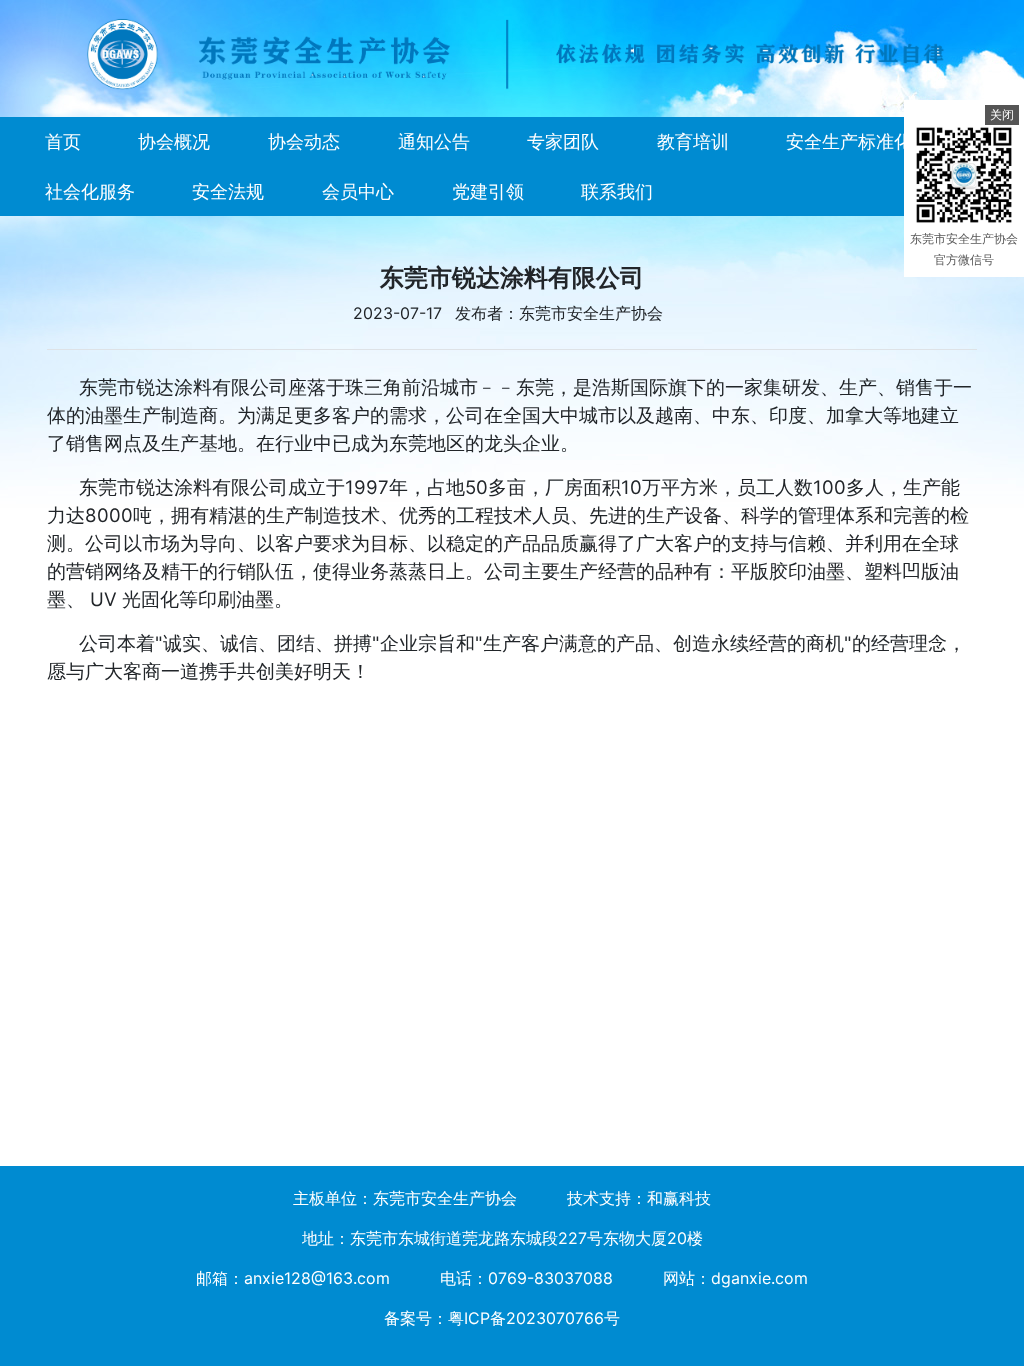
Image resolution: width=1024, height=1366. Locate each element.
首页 (63, 141)
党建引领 (488, 191)
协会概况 (174, 141)
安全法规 (228, 191)
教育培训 (693, 141)
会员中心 (358, 191)
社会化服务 (90, 191)
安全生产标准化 (849, 141)
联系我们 (617, 191)
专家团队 (563, 141)
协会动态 (304, 141)
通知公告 (434, 141)
